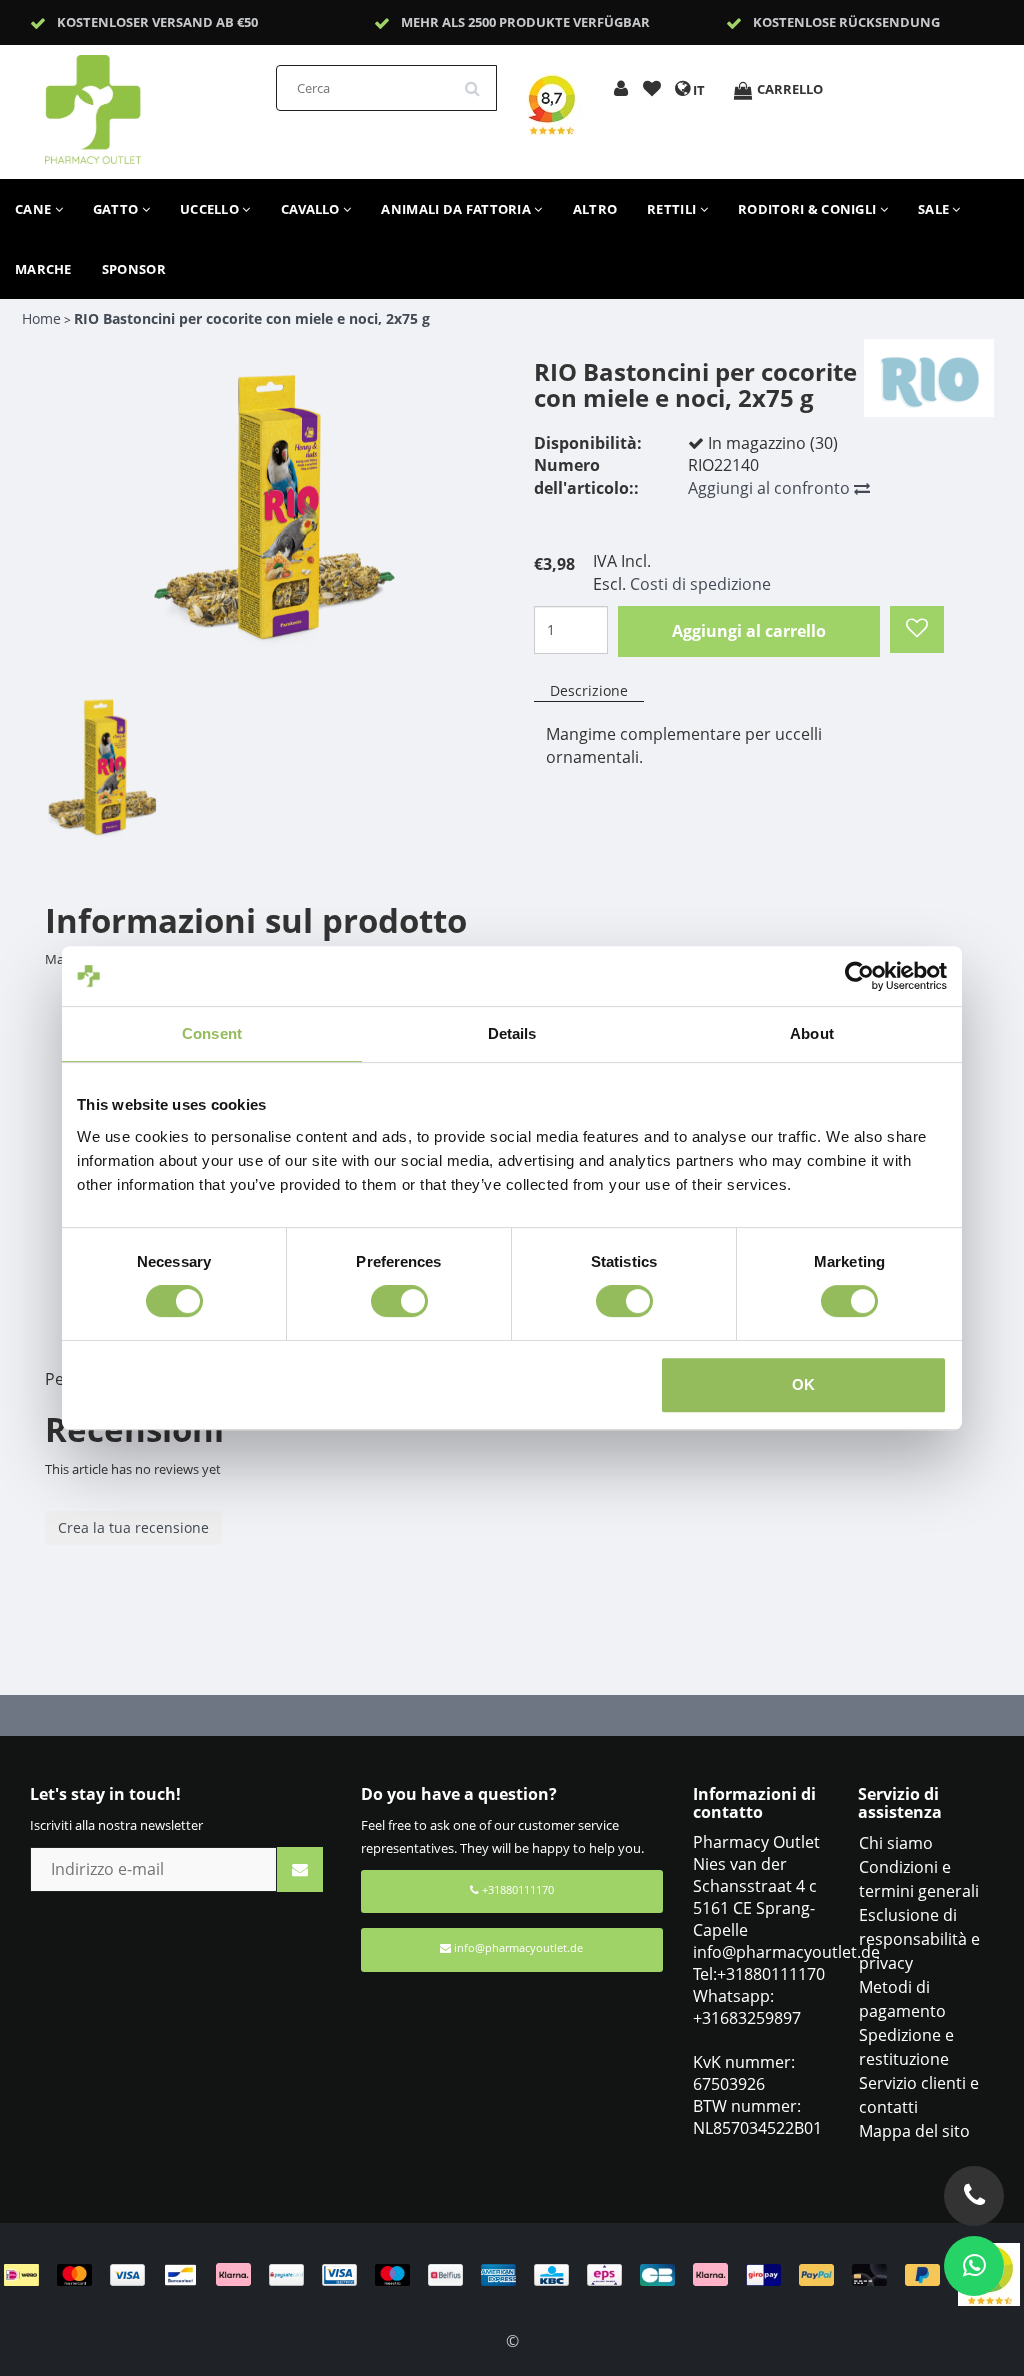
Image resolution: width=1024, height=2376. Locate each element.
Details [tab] (512, 1033)
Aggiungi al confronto (771, 488)
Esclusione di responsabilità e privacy (919, 1939)
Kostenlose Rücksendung (846, 22)
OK (803, 1384)
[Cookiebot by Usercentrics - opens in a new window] (859, 976)
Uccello (211, 209)
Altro (595, 209)
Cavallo (312, 209)
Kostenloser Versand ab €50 (157, 22)
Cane (35, 209)
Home (41, 318)
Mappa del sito (914, 2131)
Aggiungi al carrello (749, 631)
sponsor (134, 269)
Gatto (117, 209)
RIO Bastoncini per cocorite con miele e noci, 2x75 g (252, 318)
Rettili (673, 209)
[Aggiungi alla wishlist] (652, 90)
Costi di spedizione (700, 584)
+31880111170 (516, 1889)
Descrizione (589, 690)
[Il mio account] (621, 90)
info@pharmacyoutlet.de (518, 1947)
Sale (935, 209)
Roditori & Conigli (809, 209)
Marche (43, 269)
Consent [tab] (212, 1033)
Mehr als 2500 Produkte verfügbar (525, 22)
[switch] (399, 1301)
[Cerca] (479, 81)
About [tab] (812, 1033)
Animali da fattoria (457, 209)
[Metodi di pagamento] (481, 2273)
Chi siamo (896, 1843)
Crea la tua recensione (133, 1527)
